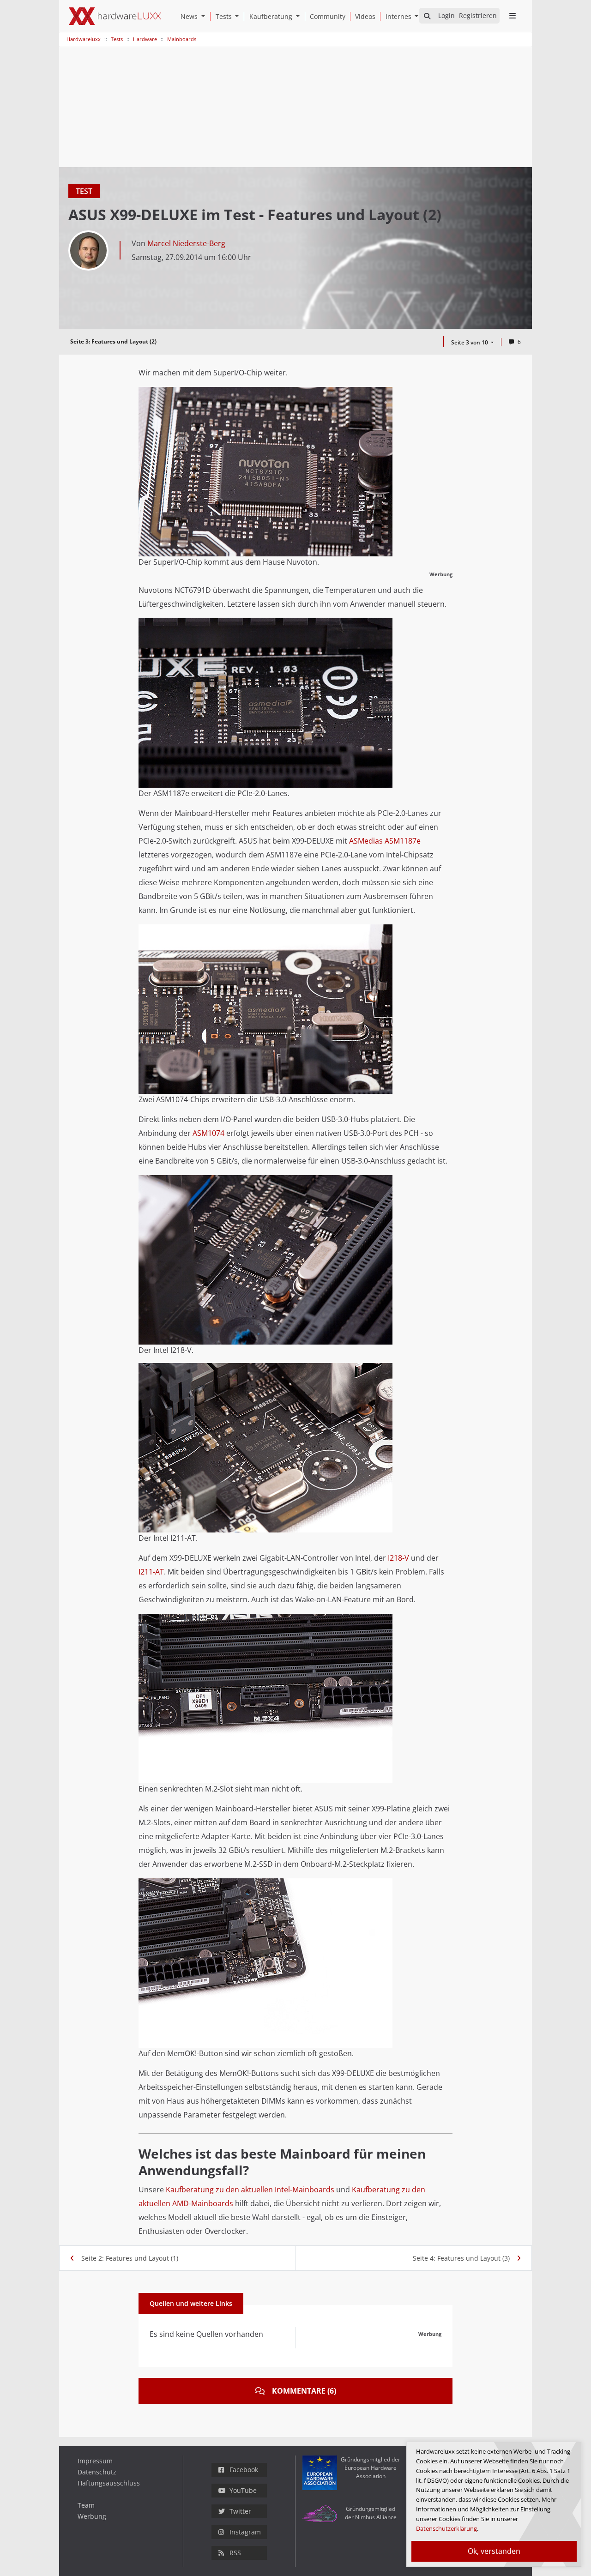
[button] (205, 16)
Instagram (245, 2532)
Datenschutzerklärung (446, 2528)
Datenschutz (97, 2472)
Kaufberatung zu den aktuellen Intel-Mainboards (250, 2190)
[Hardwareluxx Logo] (115, 16)
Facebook (244, 2470)
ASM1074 (208, 1133)
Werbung (92, 2516)
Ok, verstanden (494, 2551)
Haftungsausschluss (109, 2483)
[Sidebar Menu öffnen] (512, 16)
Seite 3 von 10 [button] (470, 342)
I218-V (398, 1558)
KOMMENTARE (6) (304, 2391)
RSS (235, 2553)
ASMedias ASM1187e (385, 841)
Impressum (95, 2461)
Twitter (240, 2511)
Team (86, 2505)
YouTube (243, 2490)
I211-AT (151, 1572)
